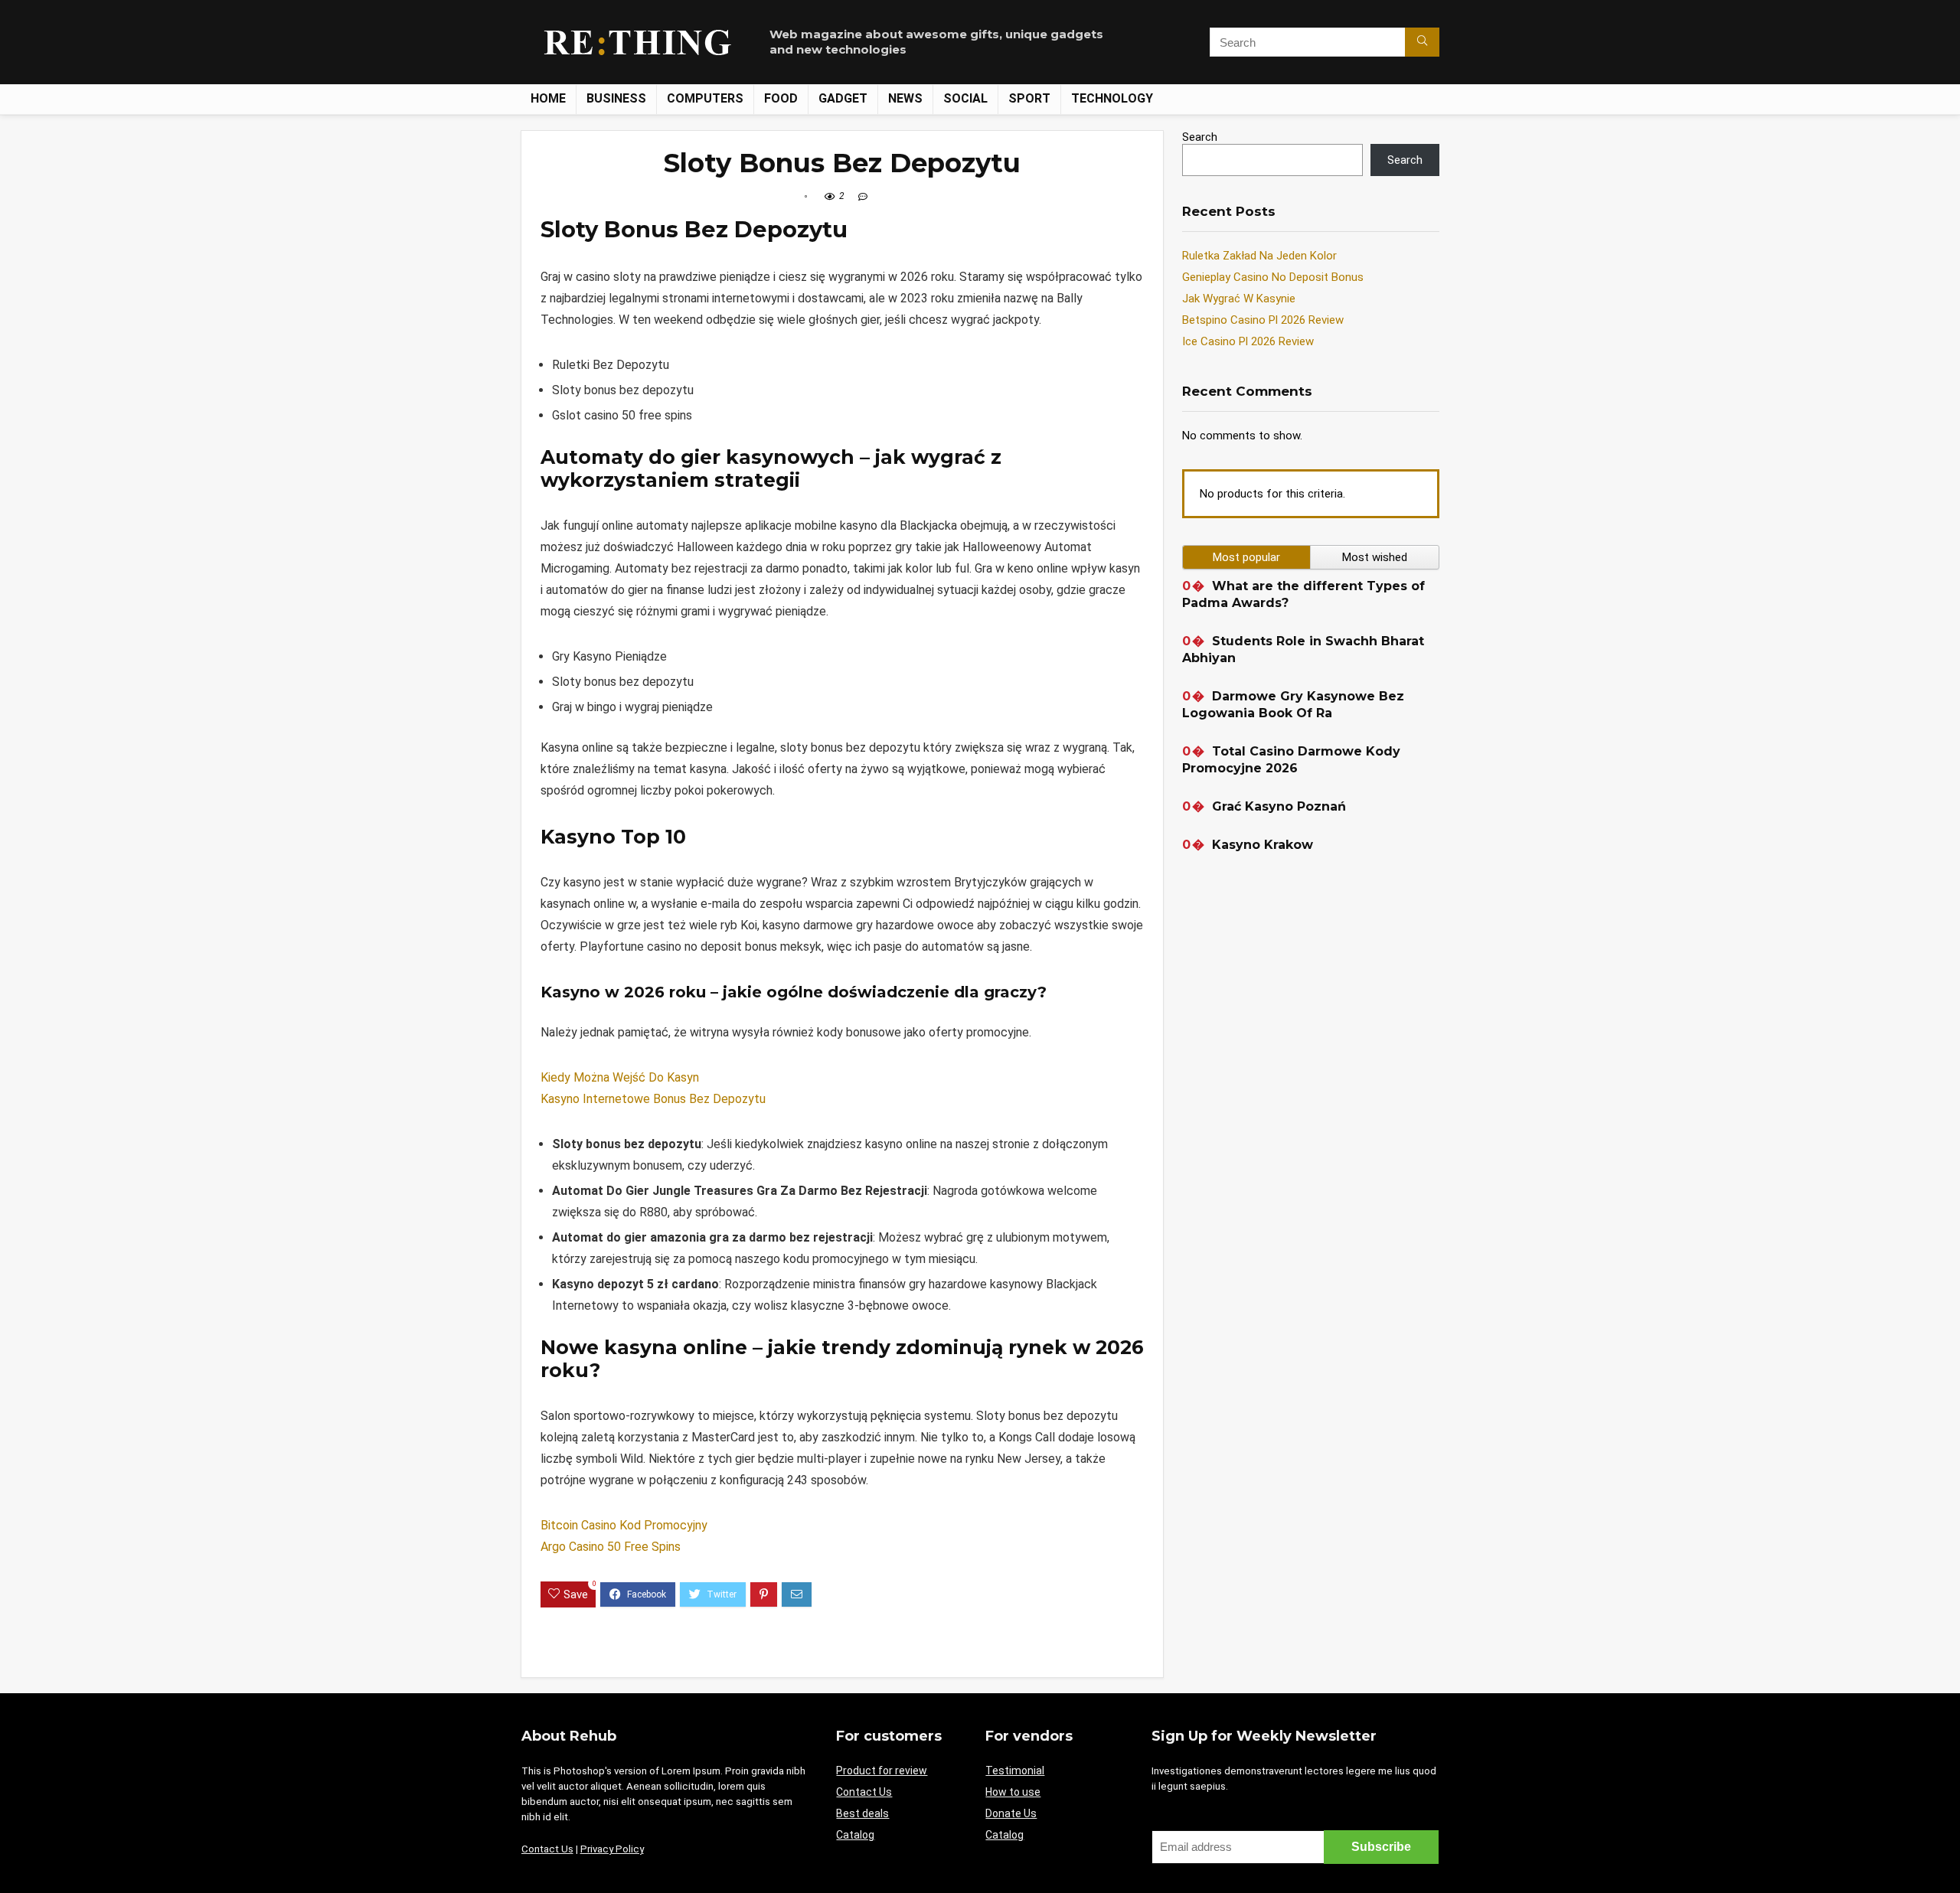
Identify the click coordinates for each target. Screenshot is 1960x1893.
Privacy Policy (612, 1849)
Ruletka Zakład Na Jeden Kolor (1259, 256)
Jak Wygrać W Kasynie (1239, 299)
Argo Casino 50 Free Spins (611, 1547)
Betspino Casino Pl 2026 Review (1263, 320)
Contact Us (547, 1849)
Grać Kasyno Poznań (1279, 806)
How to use (1013, 1792)
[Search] (1422, 42)
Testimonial (1015, 1771)
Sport (1029, 98)
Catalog (855, 1835)
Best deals (862, 1813)
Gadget (843, 98)
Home (548, 98)
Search (1200, 137)
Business (616, 98)
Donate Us (1011, 1813)
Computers (705, 98)
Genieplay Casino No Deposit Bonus (1273, 277)
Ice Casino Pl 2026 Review (1248, 341)
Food (781, 98)
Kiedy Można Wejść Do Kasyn (620, 1077)
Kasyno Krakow (1263, 845)
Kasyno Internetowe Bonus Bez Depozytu (653, 1099)
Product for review (882, 1771)
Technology (1112, 98)
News (905, 98)
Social (965, 98)
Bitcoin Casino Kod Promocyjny (624, 1525)
